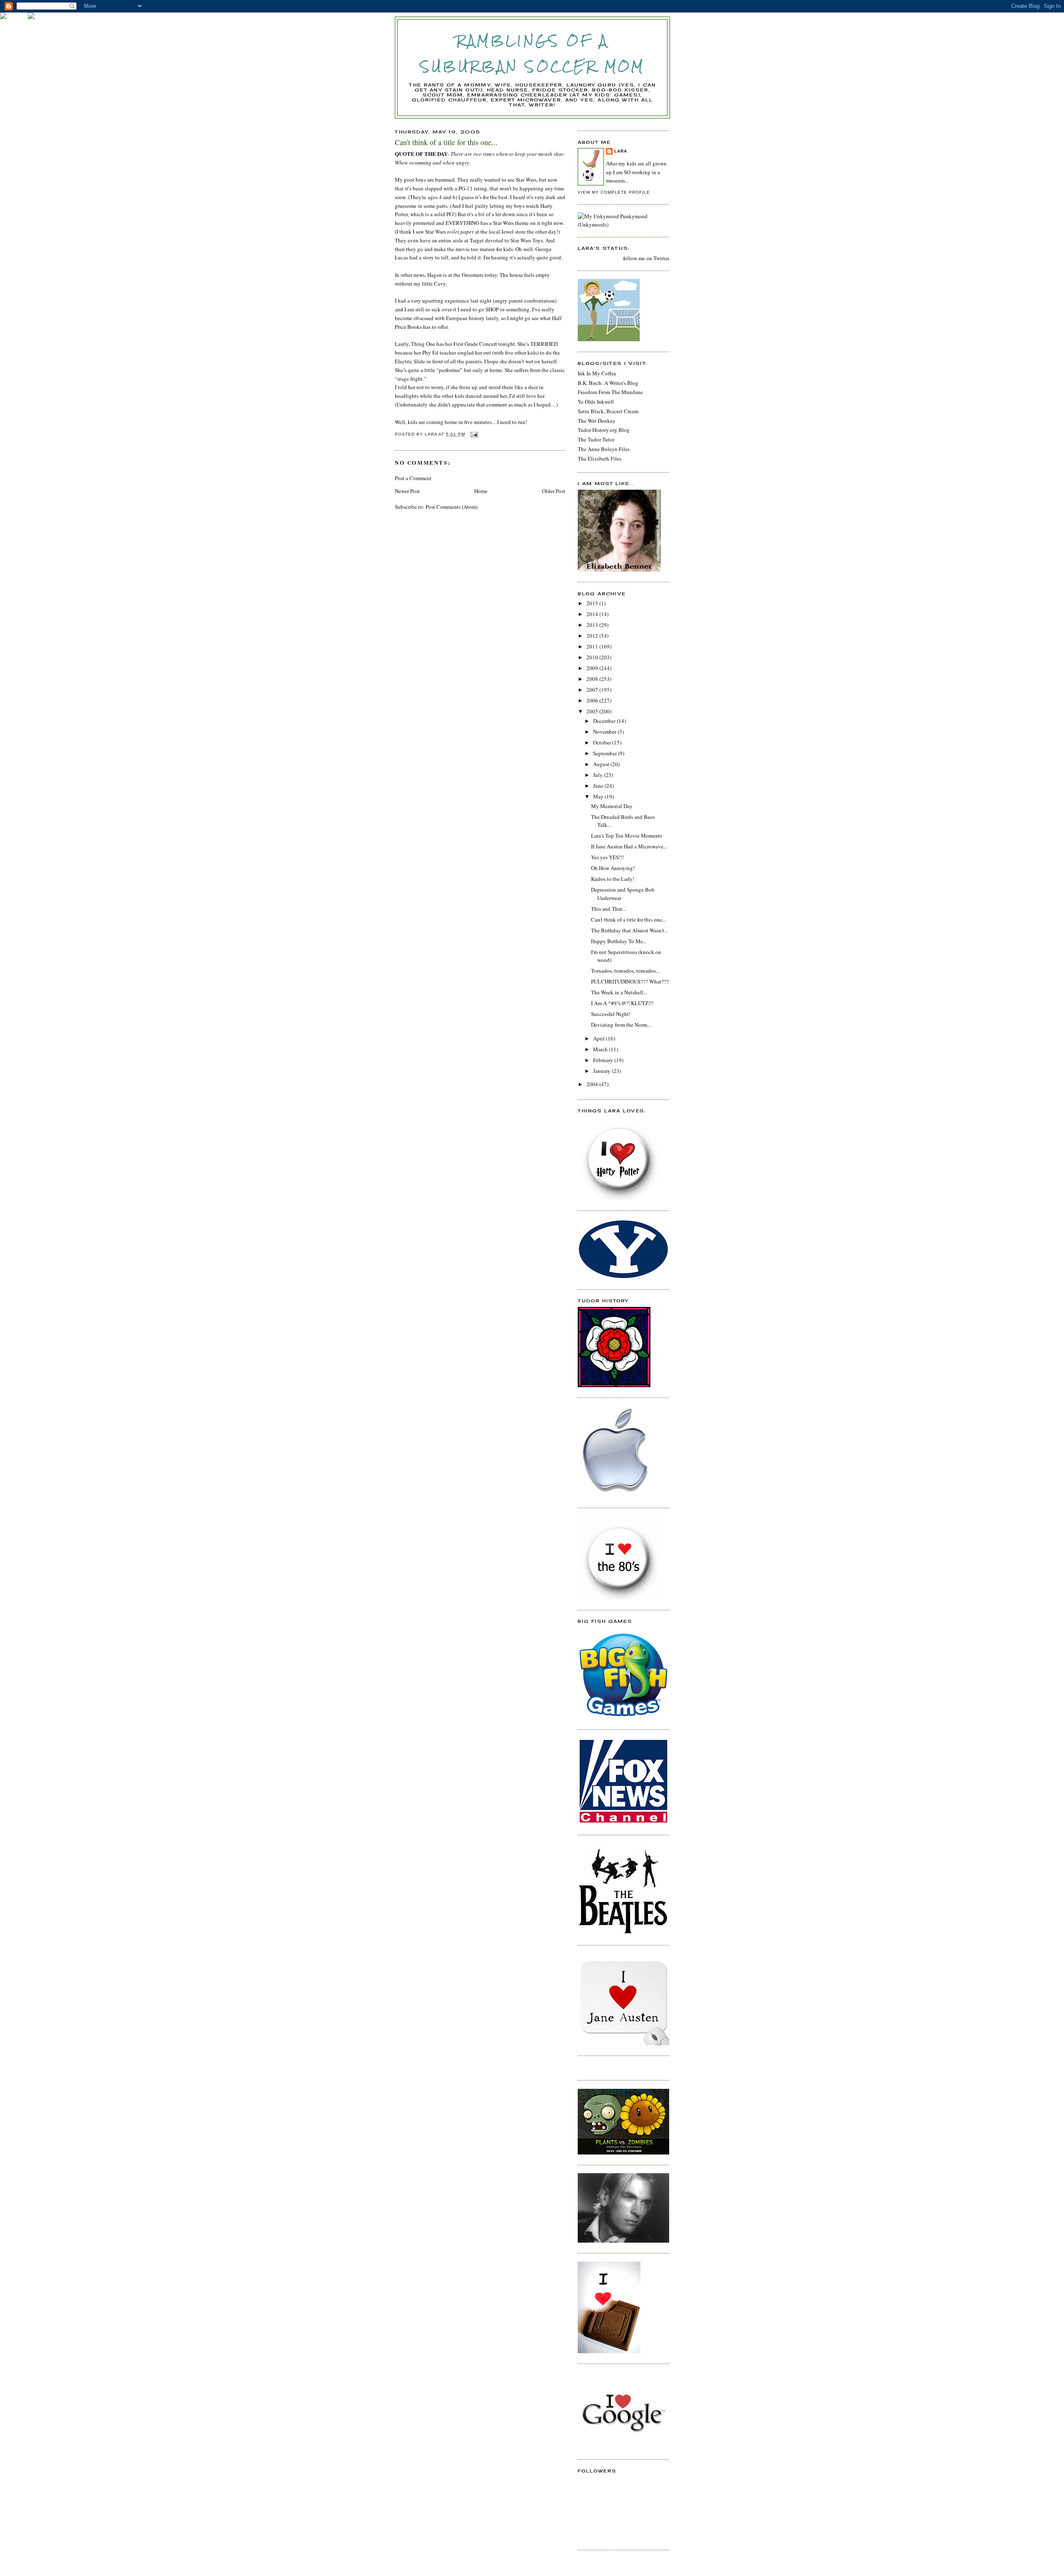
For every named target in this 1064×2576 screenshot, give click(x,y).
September (606, 753)
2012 (593, 636)
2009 (593, 668)
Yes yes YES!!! (607, 857)
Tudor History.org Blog (604, 430)
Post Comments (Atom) (452, 507)
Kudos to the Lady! (613, 879)
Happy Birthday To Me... (619, 941)
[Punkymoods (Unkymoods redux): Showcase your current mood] (623, 224)
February (604, 1060)
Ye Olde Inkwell (596, 402)
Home (481, 491)
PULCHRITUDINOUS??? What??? (630, 981)
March (601, 1049)
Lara (621, 151)
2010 (593, 657)
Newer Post (407, 491)
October (603, 742)
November (605, 732)
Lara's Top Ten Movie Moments (627, 836)
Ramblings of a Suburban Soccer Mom (533, 53)
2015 (593, 603)
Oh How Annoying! (613, 868)
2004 (593, 1084)
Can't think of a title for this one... (628, 919)
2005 (593, 711)
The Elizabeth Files (600, 459)
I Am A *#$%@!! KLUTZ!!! (622, 1003)
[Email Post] (474, 434)
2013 (593, 625)
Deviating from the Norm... (621, 1025)
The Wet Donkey (597, 421)
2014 (593, 614)
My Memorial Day (612, 806)
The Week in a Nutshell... (619, 992)
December (605, 721)
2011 (593, 646)
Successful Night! (611, 1014)
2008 (593, 679)
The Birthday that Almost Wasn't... (629, 930)
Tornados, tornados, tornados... (625, 971)
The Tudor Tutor (596, 439)
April (600, 1038)
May (599, 796)
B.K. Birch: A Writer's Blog (608, 383)
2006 (593, 700)
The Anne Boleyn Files (604, 449)
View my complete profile (614, 192)
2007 (593, 690)
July (598, 775)
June (599, 786)
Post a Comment (413, 478)
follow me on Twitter (646, 258)
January (602, 1071)
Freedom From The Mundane (610, 392)
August (602, 764)
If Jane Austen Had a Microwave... (629, 846)
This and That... (608, 909)
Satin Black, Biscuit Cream (608, 411)
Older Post (554, 491)
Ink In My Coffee (597, 373)
